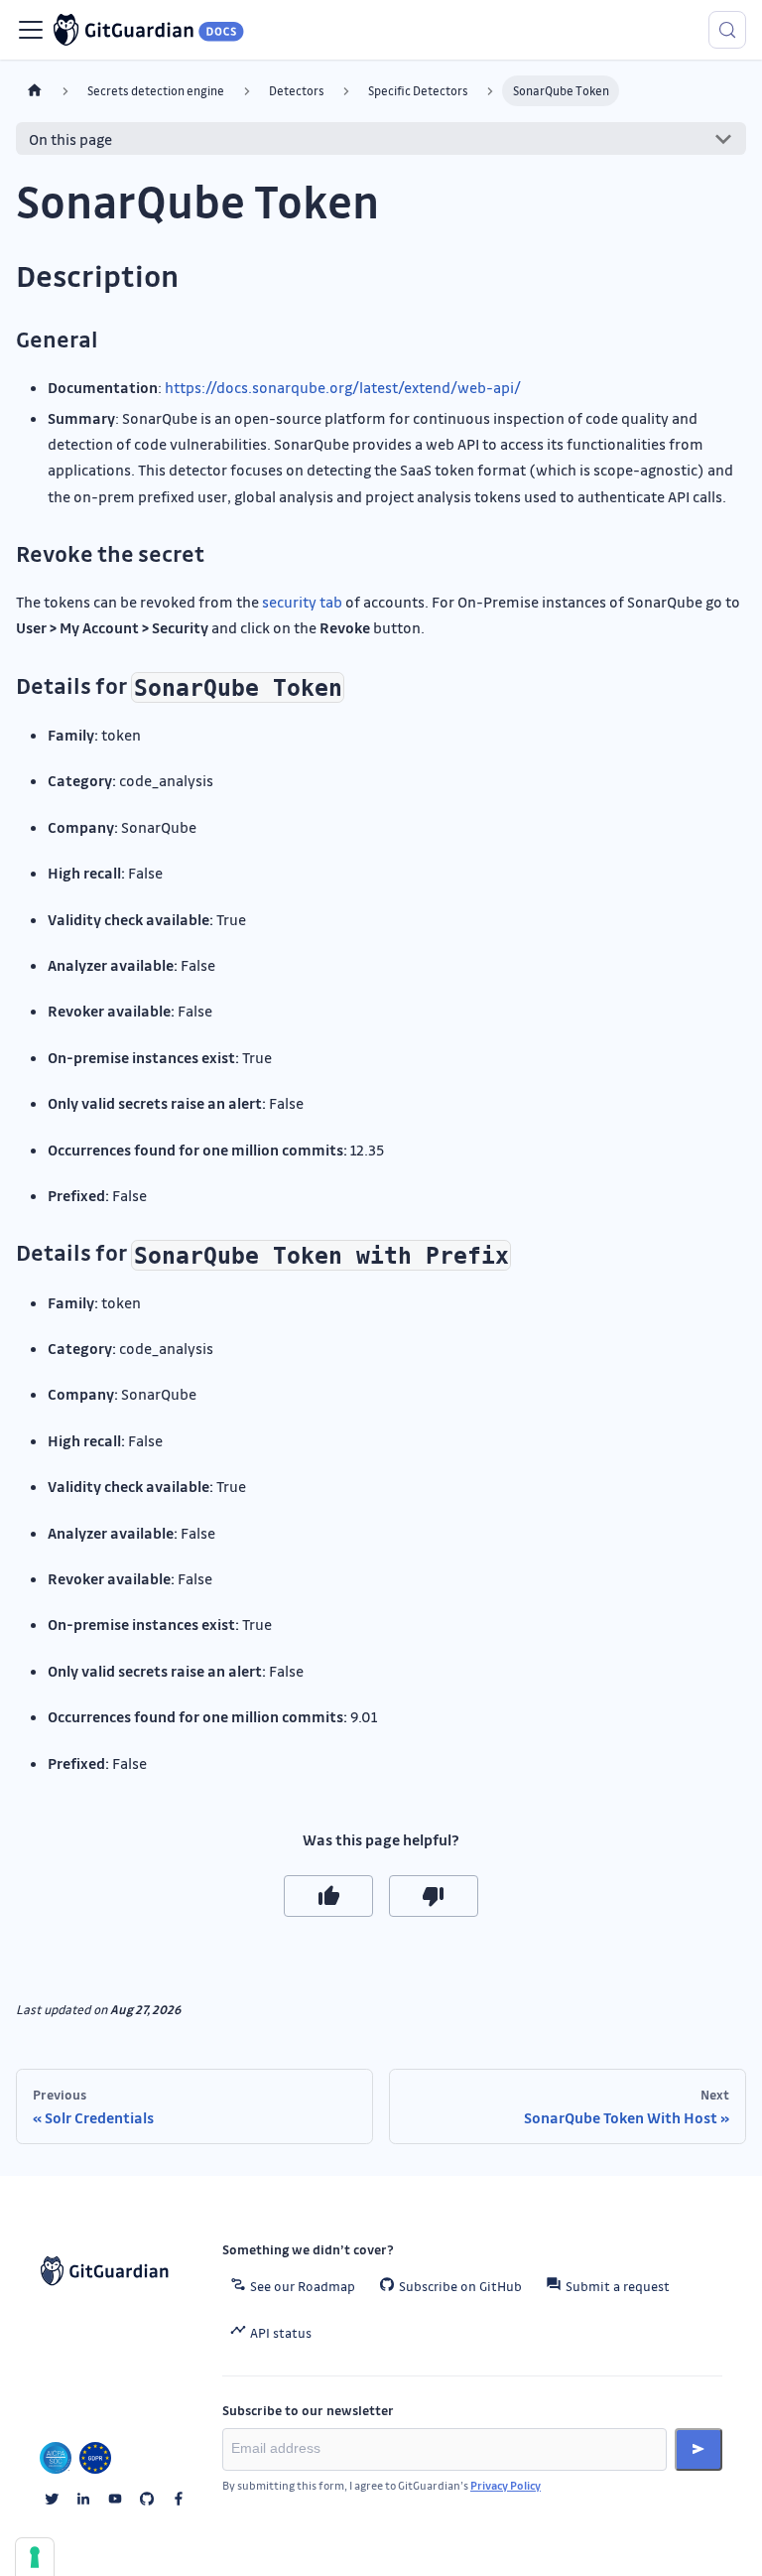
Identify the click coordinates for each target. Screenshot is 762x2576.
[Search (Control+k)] (727, 30)
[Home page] (35, 91)
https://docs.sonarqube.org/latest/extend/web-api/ (343, 387)
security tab (302, 602)
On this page (70, 139)
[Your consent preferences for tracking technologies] (35, 2557)
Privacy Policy (506, 2485)
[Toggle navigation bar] (31, 30)
